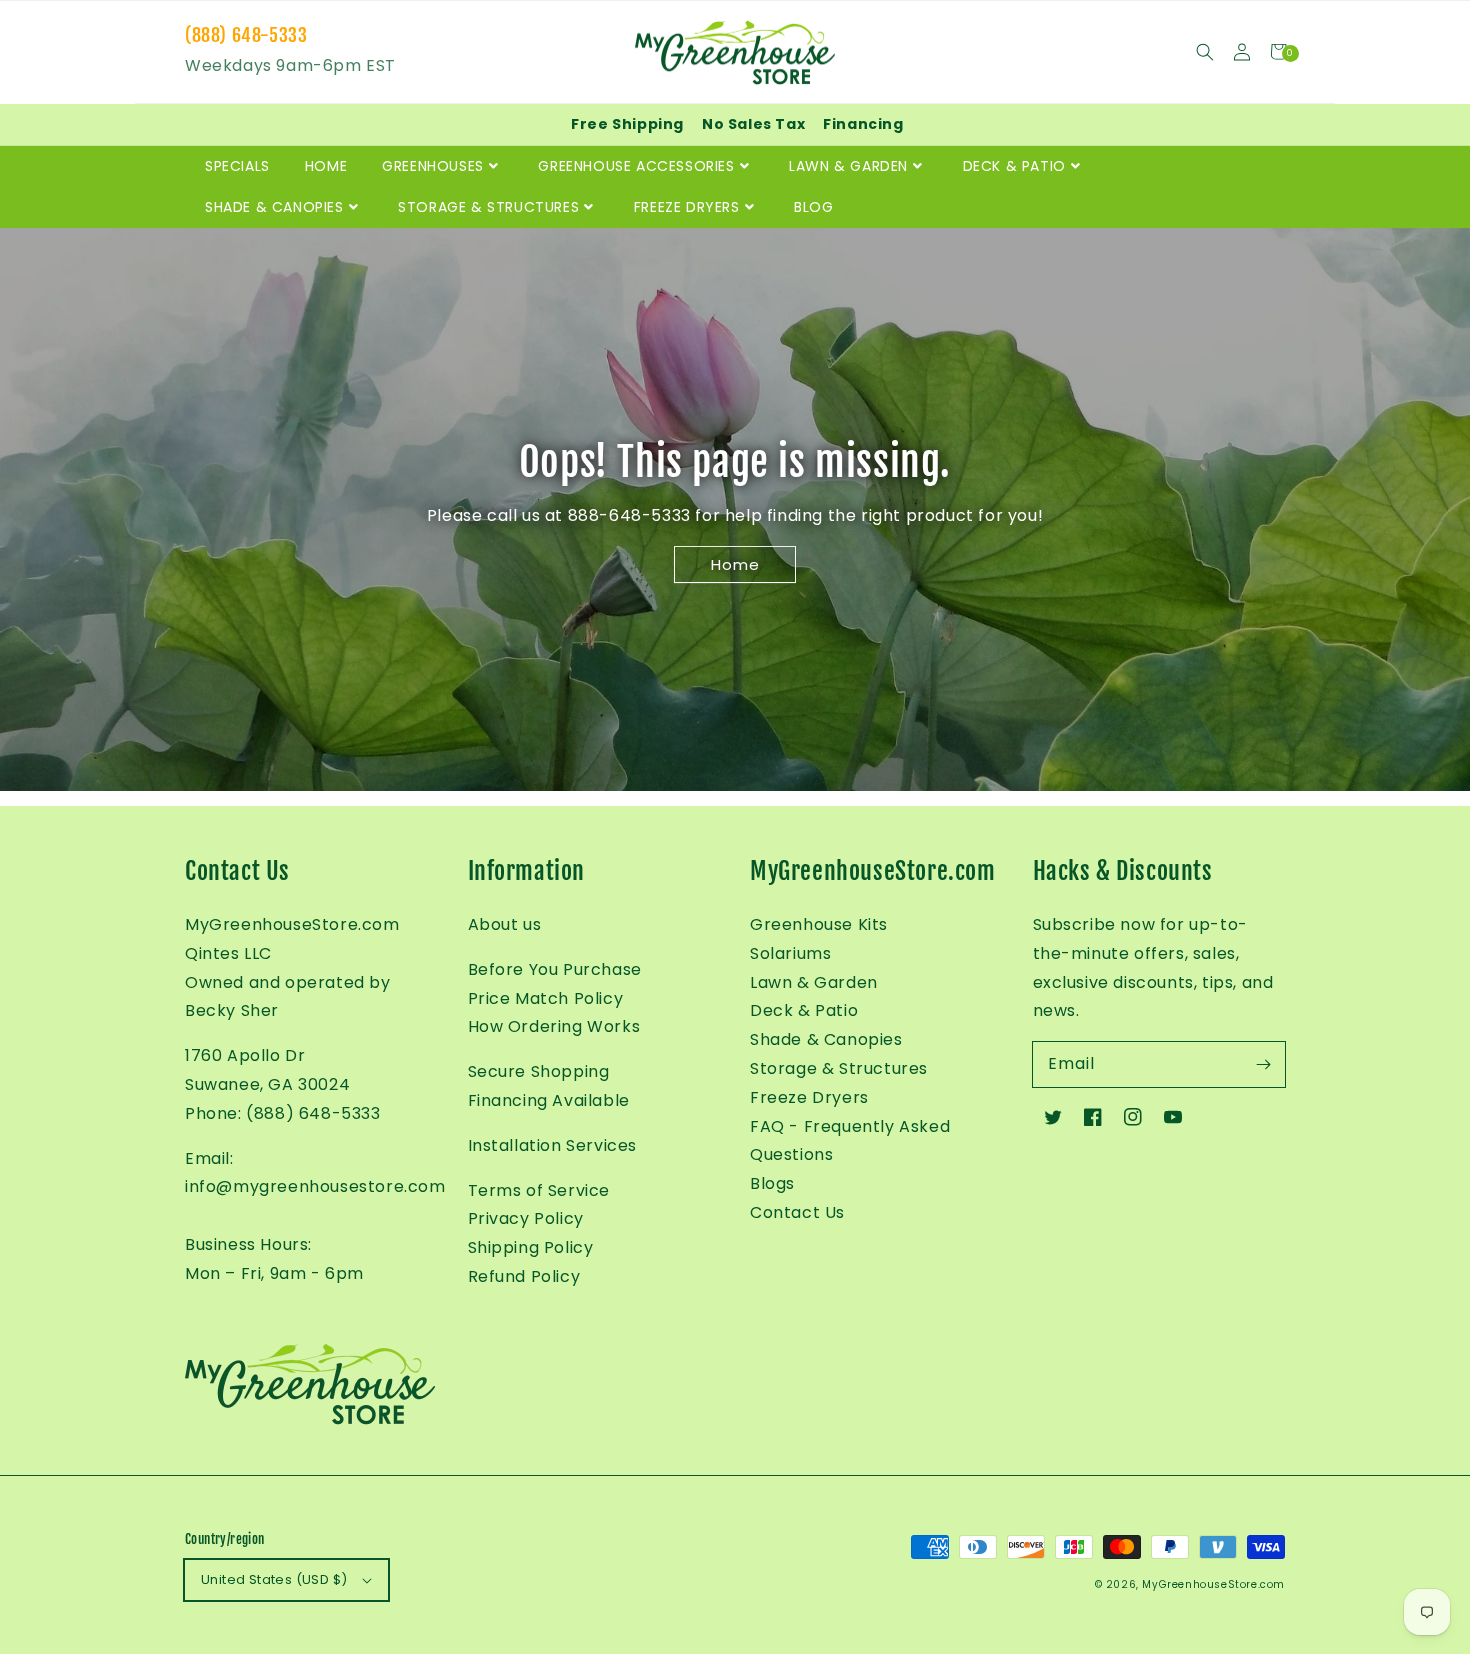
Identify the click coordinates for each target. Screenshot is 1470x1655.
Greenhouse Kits (819, 924)
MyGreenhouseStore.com (1213, 1584)
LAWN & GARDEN (848, 166)
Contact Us (797, 1212)
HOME (326, 166)
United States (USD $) (274, 1579)
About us (505, 924)
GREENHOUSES (433, 166)
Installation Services (553, 1145)
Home (735, 564)
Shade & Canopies (826, 1039)
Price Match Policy (546, 998)
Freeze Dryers (809, 1097)
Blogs (772, 1183)
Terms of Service (539, 1190)
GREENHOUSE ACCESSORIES (636, 166)
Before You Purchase (555, 969)
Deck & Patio (804, 1010)
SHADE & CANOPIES (274, 207)
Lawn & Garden (814, 982)
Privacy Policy (526, 1218)
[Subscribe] (1263, 1064)
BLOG (813, 207)
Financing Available (549, 1100)
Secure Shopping (539, 1071)
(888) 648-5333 (246, 35)
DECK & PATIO (1014, 166)
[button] (1204, 51)
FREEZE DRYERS (687, 207)
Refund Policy (524, 1276)
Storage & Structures (839, 1068)
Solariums (790, 953)
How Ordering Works (554, 1026)
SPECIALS (237, 166)
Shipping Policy (531, 1247)
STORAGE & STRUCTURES (488, 207)
